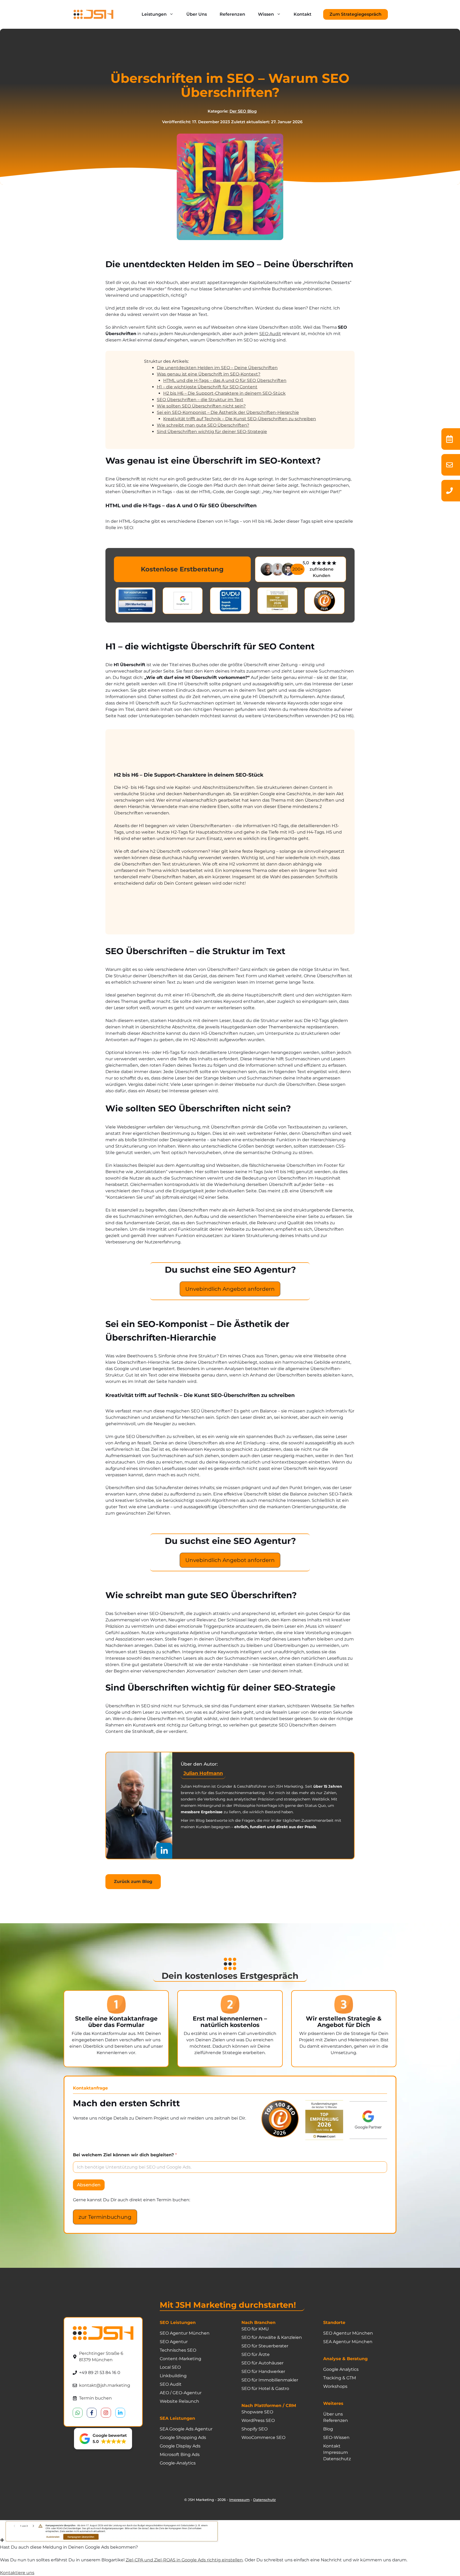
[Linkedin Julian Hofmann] (164, 1851)
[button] (103, 2439)
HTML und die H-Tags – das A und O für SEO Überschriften (225, 380)
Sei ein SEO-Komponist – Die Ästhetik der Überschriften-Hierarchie (228, 412)
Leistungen (154, 14)
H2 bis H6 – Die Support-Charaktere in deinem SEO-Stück (224, 393)
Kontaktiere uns (17, 2573)
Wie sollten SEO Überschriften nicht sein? (201, 406)
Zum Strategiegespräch (356, 14)
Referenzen (232, 14)
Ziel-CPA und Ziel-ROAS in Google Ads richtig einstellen (184, 2560)
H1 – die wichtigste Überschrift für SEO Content (207, 387)
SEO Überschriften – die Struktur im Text (200, 400)
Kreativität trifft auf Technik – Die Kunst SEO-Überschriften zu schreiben (240, 419)
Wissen (266, 14)
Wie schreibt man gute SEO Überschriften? (203, 425)
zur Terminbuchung (105, 2217)
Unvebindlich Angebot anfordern (230, 1289)
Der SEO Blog (243, 111)
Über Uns (197, 14)
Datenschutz (264, 2500)
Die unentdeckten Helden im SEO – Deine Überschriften (217, 368)
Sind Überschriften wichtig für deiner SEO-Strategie (212, 432)
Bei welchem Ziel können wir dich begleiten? (125, 2155)
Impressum (239, 2500)
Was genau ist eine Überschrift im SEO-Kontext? (209, 374)
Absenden (89, 2185)
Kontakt (303, 14)
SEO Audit (270, 334)
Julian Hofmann (203, 1773)
